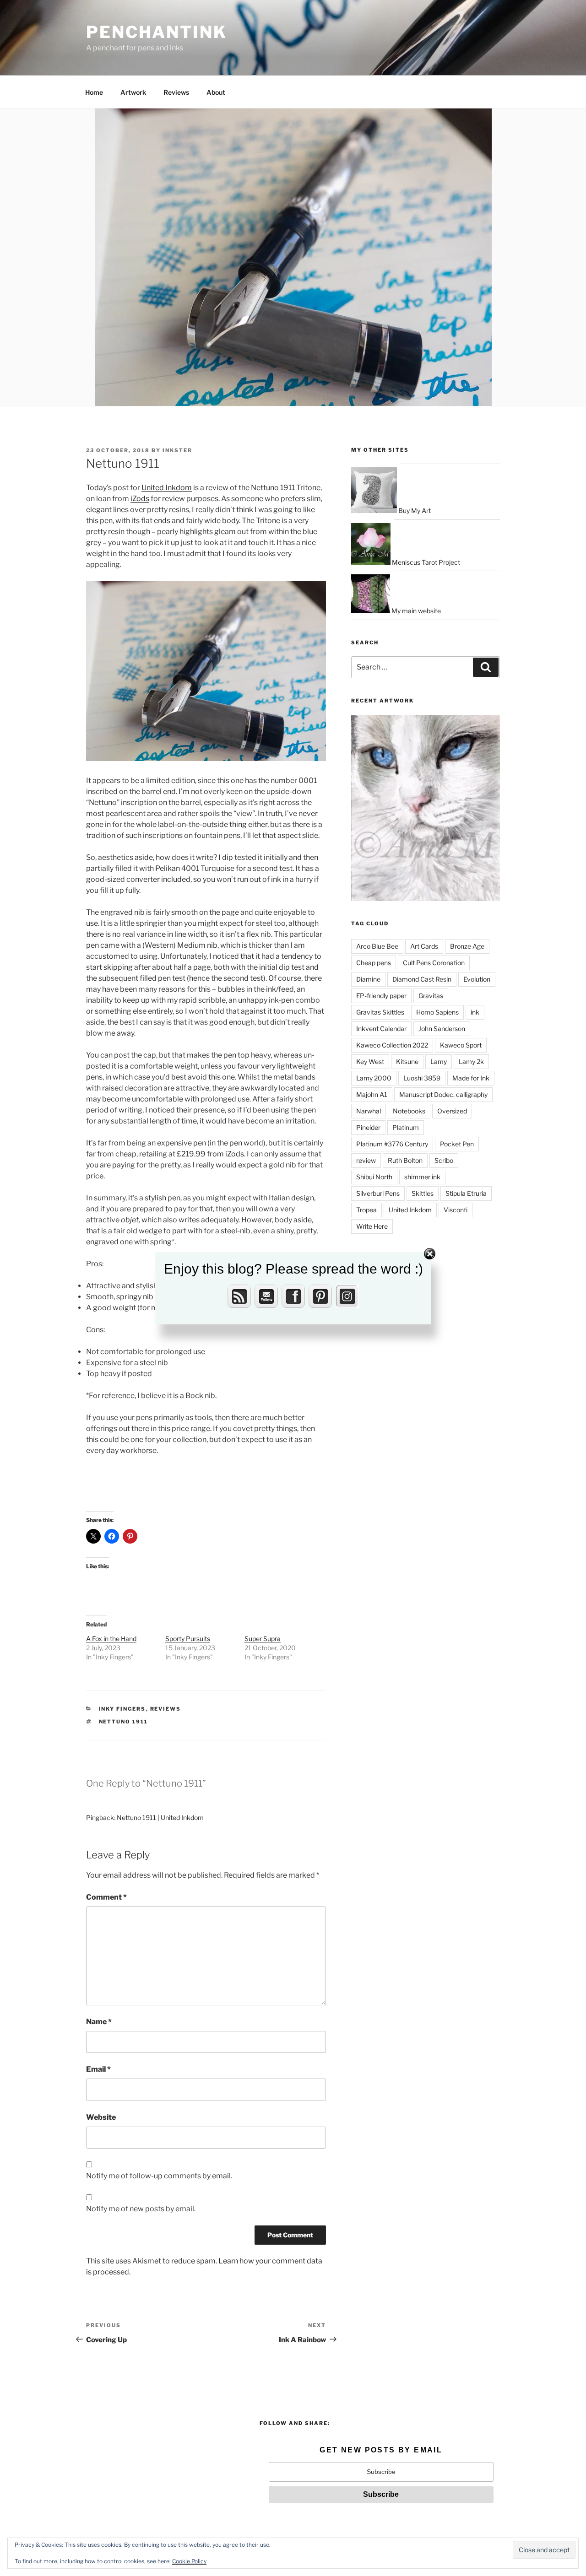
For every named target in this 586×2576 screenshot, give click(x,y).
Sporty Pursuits (188, 1639)
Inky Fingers (122, 1709)
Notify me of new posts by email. (141, 2209)
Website (101, 2117)
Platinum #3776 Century (392, 1144)
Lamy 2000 (374, 1078)
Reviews (176, 92)
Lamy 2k (471, 1061)
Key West (370, 1061)
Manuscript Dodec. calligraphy (443, 1094)
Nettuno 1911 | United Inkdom (160, 1817)
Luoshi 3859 (422, 1078)
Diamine (368, 979)
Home (94, 92)
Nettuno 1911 (124, 1722)
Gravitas (431, 996)
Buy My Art (414, 510)
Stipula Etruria (466, 1193)
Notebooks (409, 1111)
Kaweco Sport (461, 1045)
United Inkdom (167, 488)
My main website (415, 611)
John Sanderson (442, 1029)
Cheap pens (374, 963)
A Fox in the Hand (111, 1639)
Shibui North (374, 1177)
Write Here (372, 1226)
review (366, 1160)
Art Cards (424, 946)
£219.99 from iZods (210, 1154)
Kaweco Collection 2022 (392, 1045)
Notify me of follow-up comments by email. (159, 2176)
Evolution (477, 979)
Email (98, 2069)
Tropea (366, 1210)
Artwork (133, 92)
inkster (177, 450)
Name (99, 2022)
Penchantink (157, 32)
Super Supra (263, 1639)
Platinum (406, 1127)
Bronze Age (467, 946)
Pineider (368, 1127)
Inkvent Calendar (381, 1029)
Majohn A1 (372, 1094)
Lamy (439, 1061)
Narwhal (369, 1111)
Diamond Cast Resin (422, 979)
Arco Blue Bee (377, 946)
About (216, 92)
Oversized (452, 1111)
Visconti (456, 1210)
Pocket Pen (457, 1144)
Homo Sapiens (437, 1012)
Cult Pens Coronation (434, 963)
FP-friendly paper (381, 996)
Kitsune (407, 1061)
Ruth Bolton (405, 1160)
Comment (106, 1897)
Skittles (423, 1193)
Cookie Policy (189, 2561)
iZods (140, 499)
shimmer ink (422, 1177)
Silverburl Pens (378, 1193)
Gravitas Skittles (380, 1012)
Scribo (444, 1160)
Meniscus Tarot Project (425, 562)
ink (475, 1012)
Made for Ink (471, 1078)
